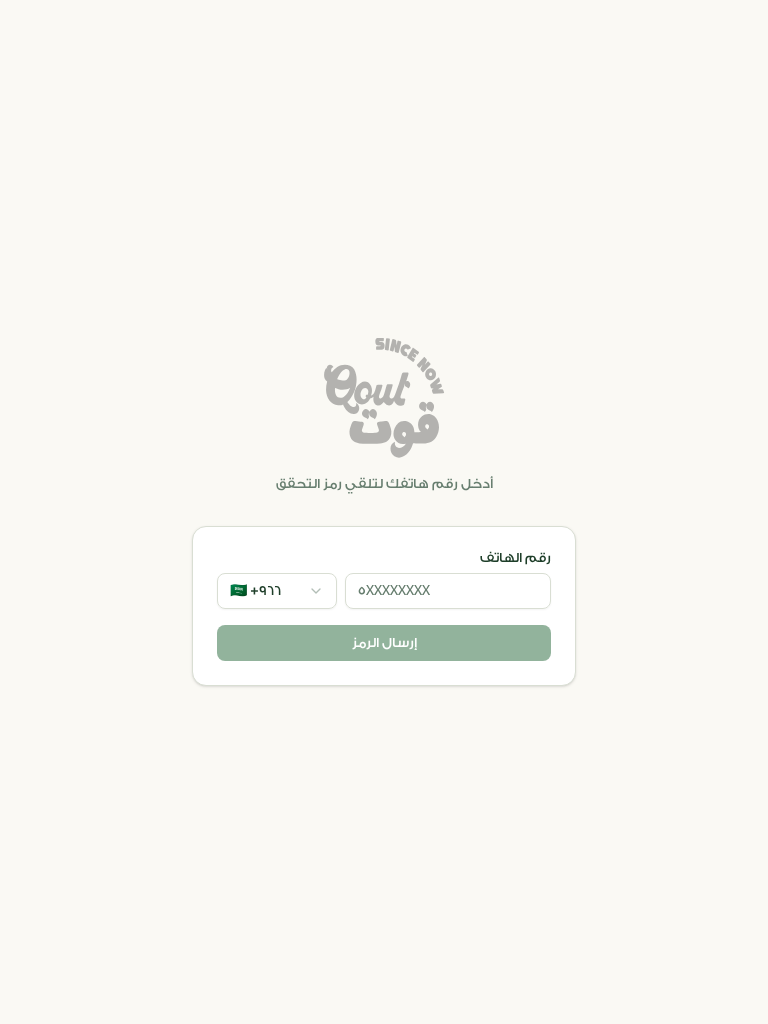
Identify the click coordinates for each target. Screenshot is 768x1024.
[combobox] (277, 591)
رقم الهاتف (515, 558)
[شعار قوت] (384, 398)
